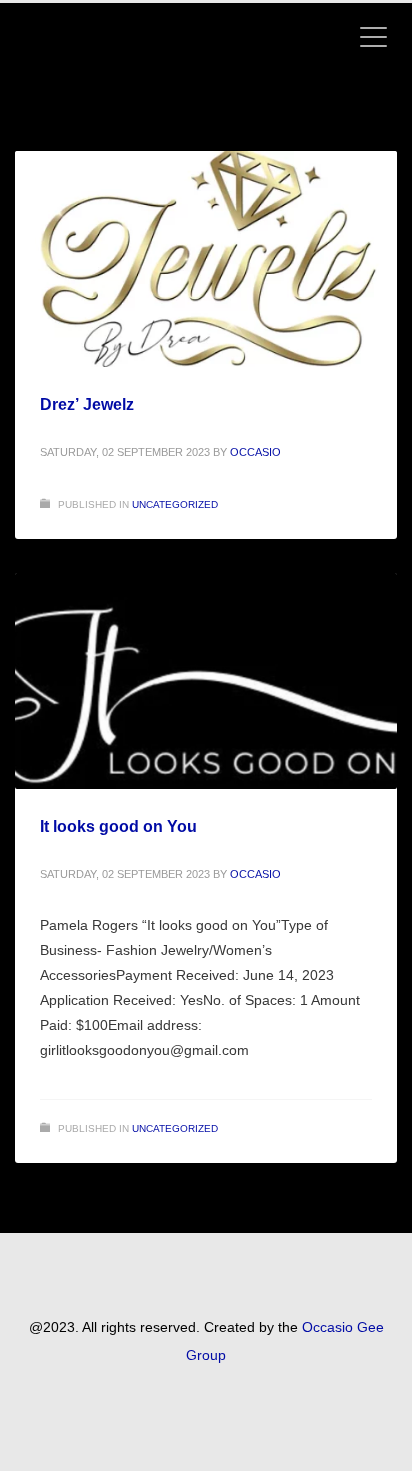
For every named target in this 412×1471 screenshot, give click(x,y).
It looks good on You (118, 826)
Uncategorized (175, 504)
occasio (255, 452)
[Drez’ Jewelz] (206, 259)
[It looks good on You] (206, 681)
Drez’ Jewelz (87, 404)
